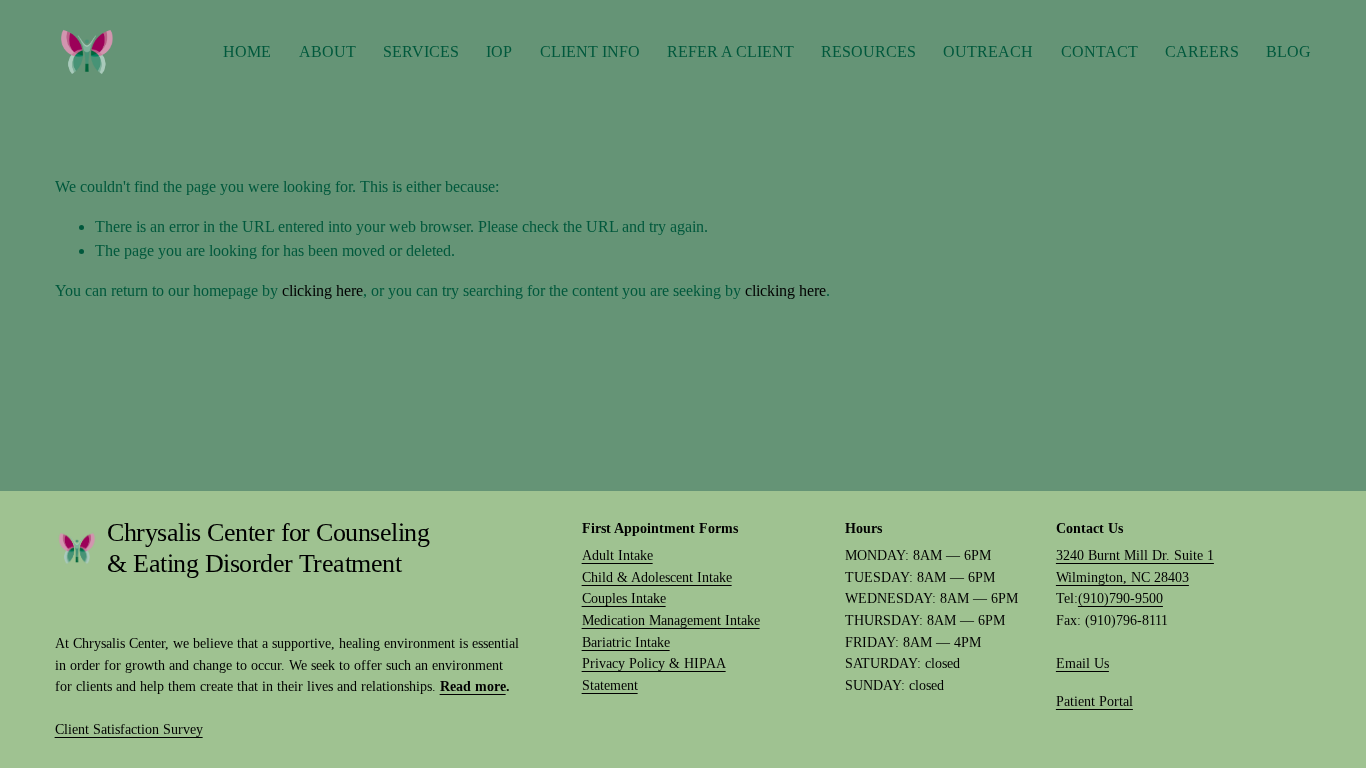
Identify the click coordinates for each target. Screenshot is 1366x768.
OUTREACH (988, 51)
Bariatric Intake (626, 642)
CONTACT (1099, 51)
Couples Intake (624, 598)
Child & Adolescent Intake (657, 577)
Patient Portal (1094, 701)
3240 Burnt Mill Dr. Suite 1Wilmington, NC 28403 (1135, 566)
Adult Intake (617, 555)
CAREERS (1202, 51)
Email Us (1082, 663)
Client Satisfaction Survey (129, 729)
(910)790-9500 (1120, 598)
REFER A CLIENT (730, 51)
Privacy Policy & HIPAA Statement (654, 674)
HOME (247, 51)
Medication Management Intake (671, 620)
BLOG (1288, 51)
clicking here (322, 290)
